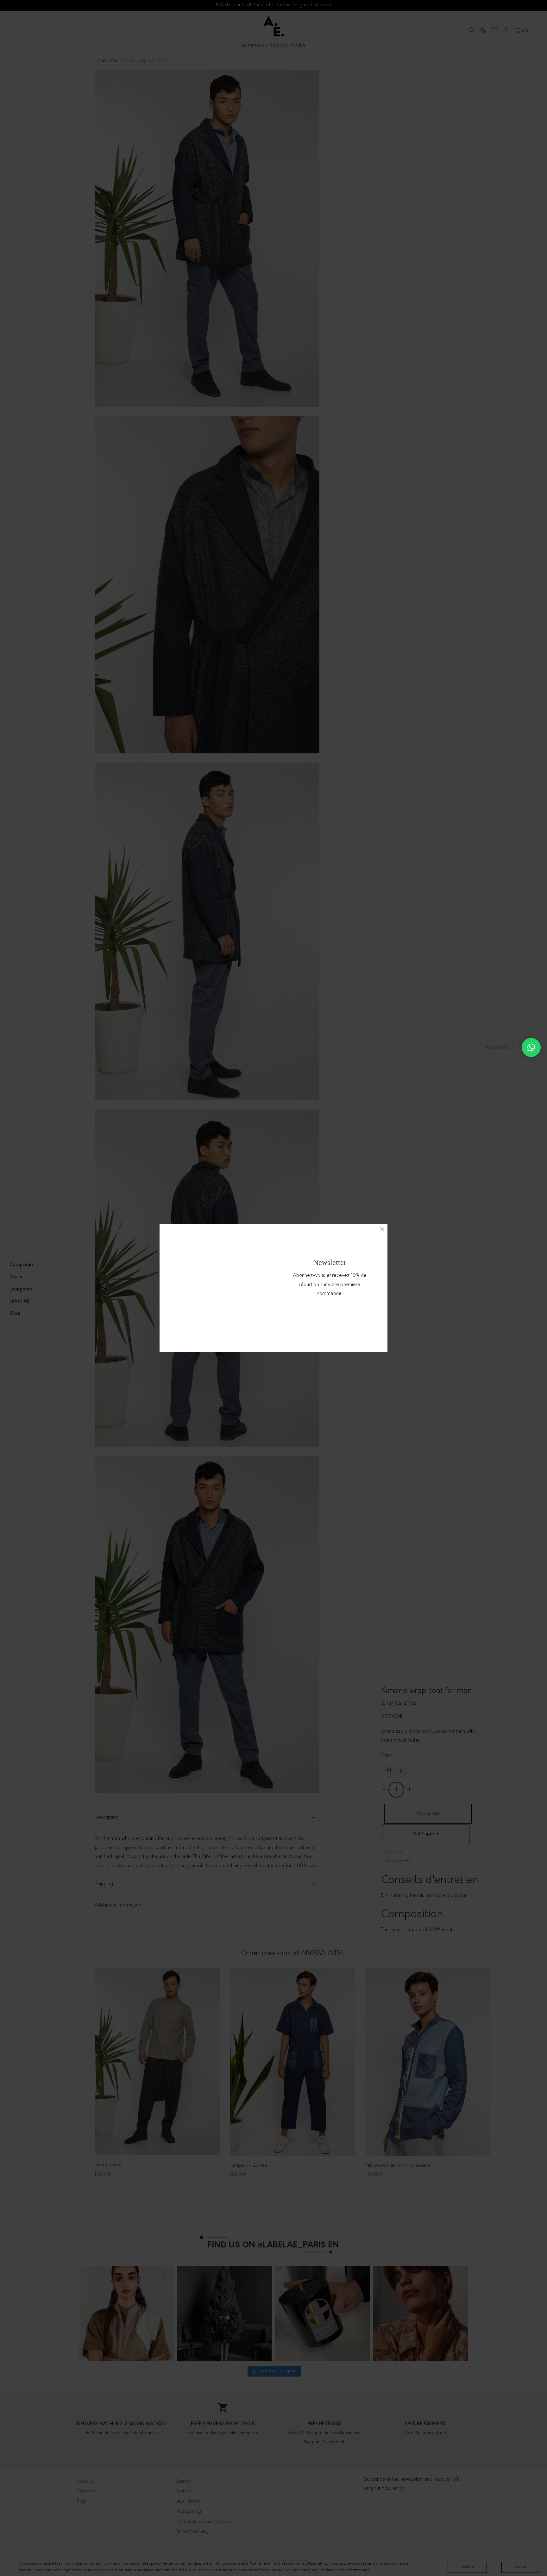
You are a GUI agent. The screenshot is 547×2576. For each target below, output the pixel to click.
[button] (531, 1047)
